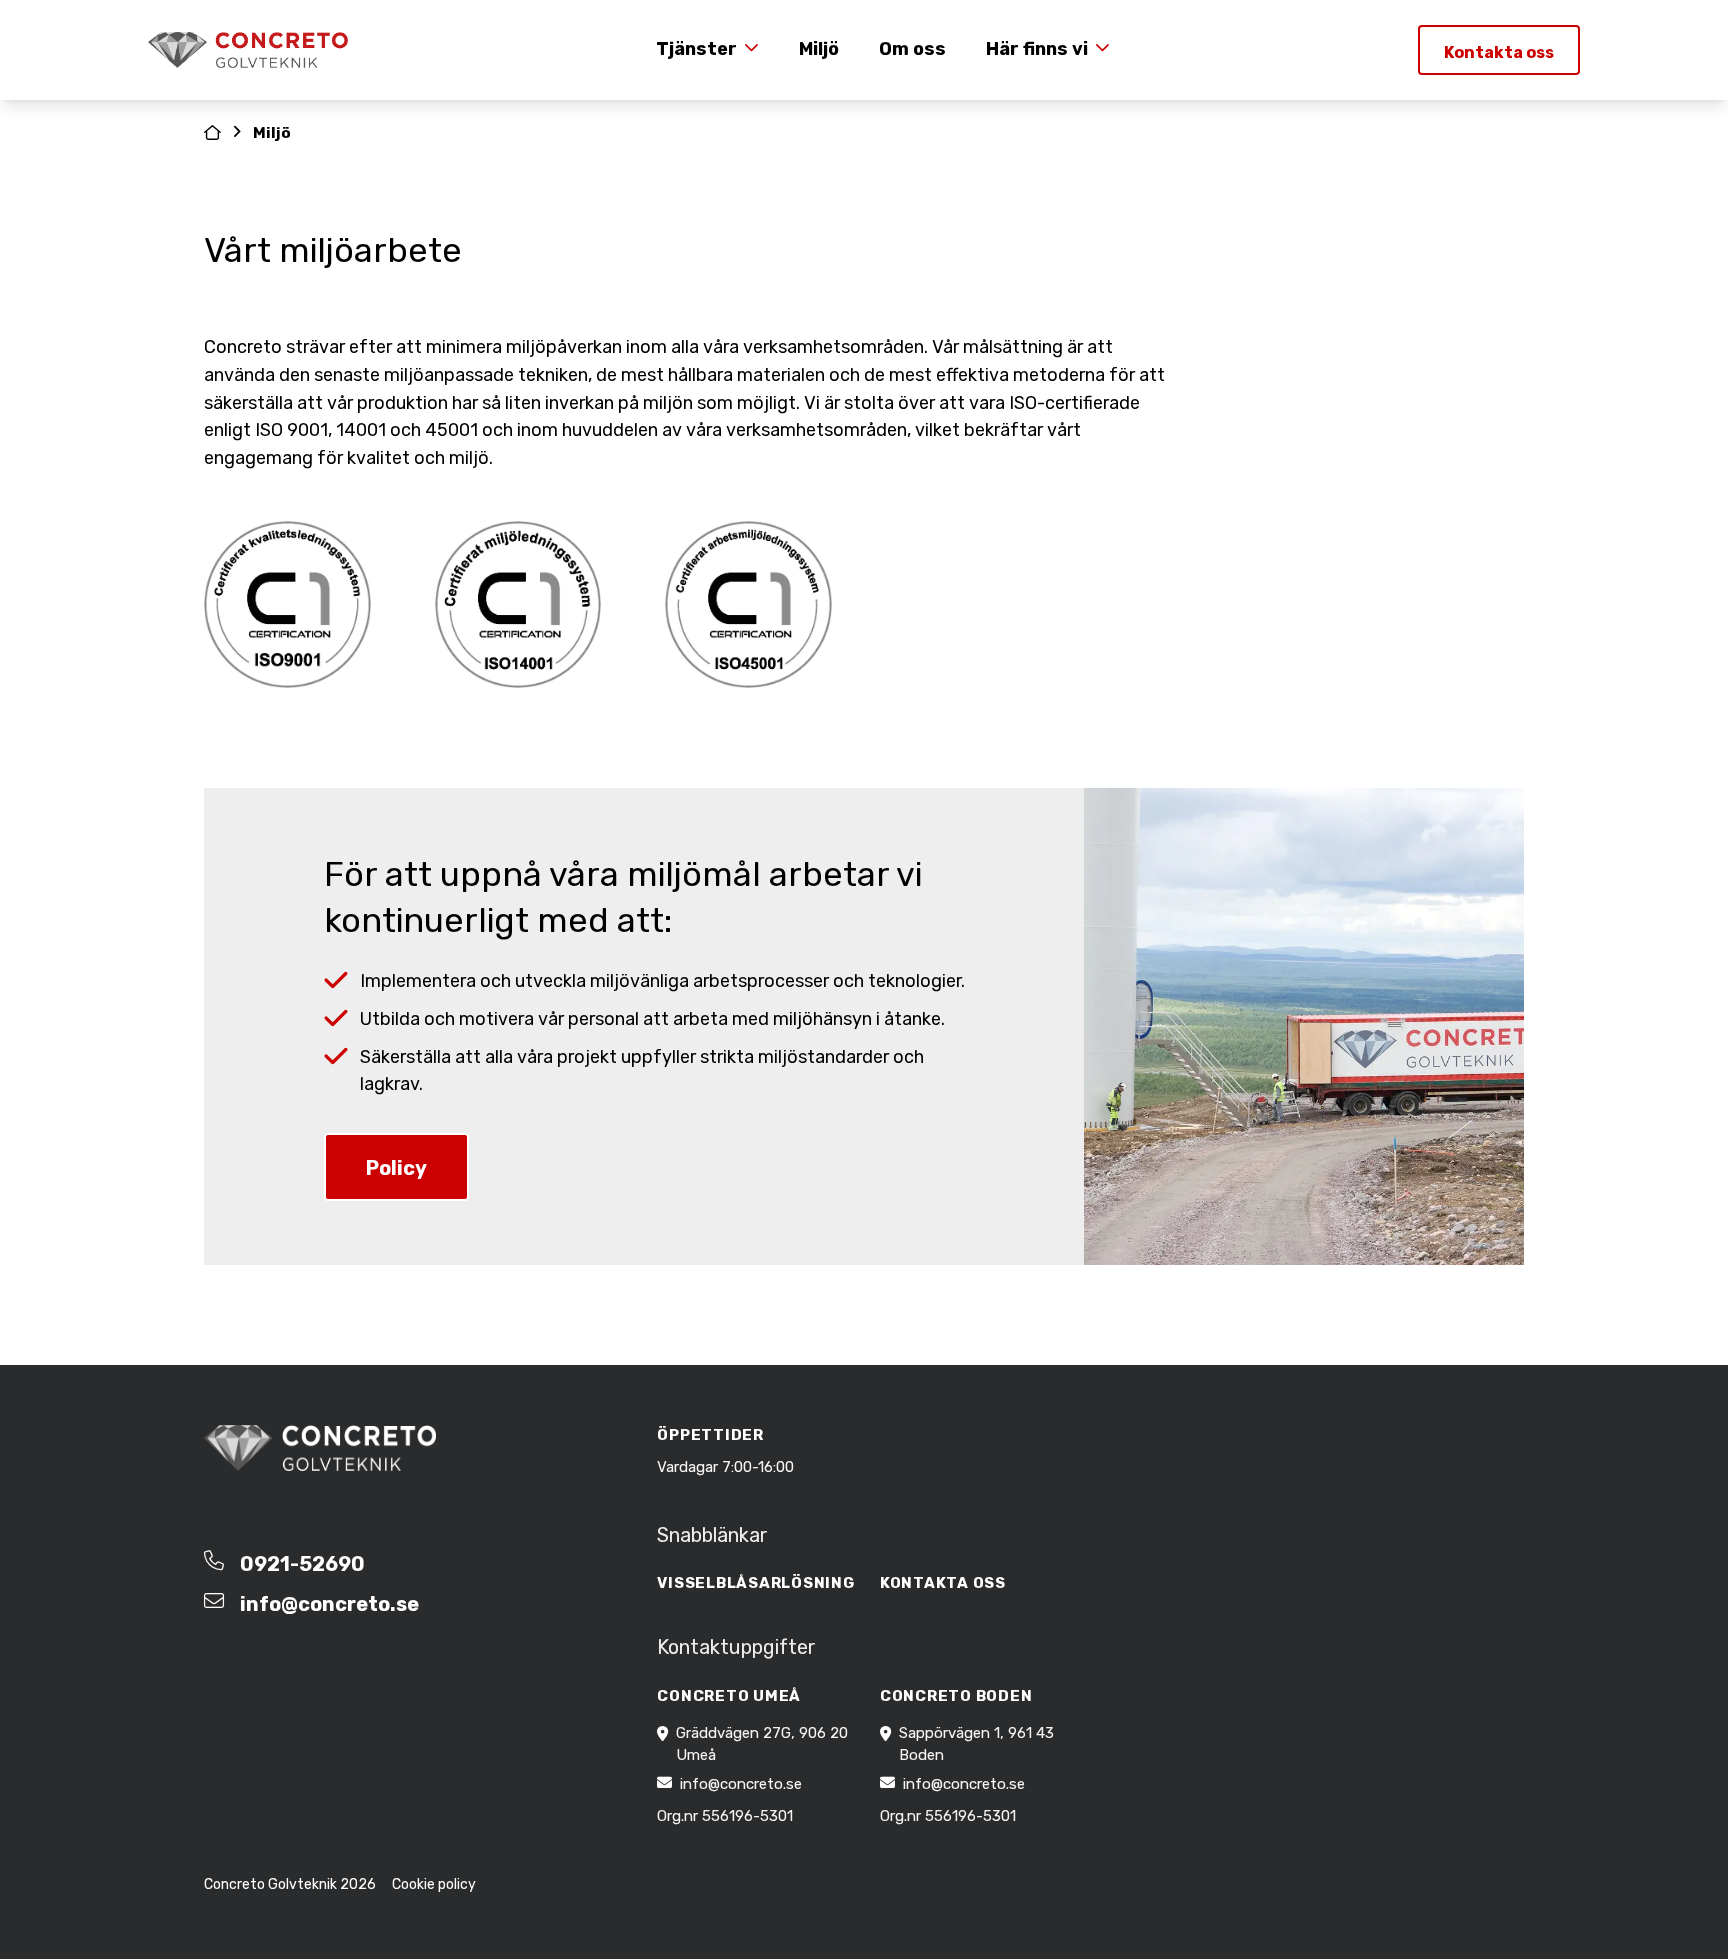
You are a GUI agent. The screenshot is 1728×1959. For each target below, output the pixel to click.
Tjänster (696, 49)
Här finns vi (1037, 49)
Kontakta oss (1499, 52)
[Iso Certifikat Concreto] (287, 604)
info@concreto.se (329, 1604)
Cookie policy (434, 1884)
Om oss (912, 49)
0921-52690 (302, 1564)
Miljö (819, 49)
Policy (396, 1168)
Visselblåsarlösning (755, 1583)
